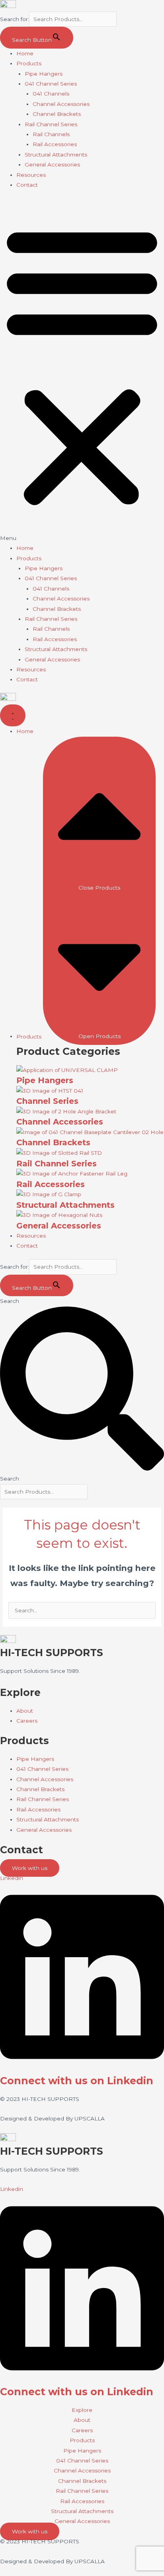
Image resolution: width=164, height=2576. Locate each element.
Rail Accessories (55, 144)
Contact (27, 185)
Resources (31, 175)
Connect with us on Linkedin (77, 2081)
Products (29, 63)
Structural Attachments (56, 155)
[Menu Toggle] (13, 715)
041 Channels (51, 94)
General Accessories (52, 164)
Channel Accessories (61, 104)
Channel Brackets (57, 114)
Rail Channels (51, 134)
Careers (82, 2430)
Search (10, 1301)
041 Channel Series (51, 84)
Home (25, 53)
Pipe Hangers (44, 74)
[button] (82, 371)
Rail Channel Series (51, 124)
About (82, 2420)
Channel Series (47, 1101)
